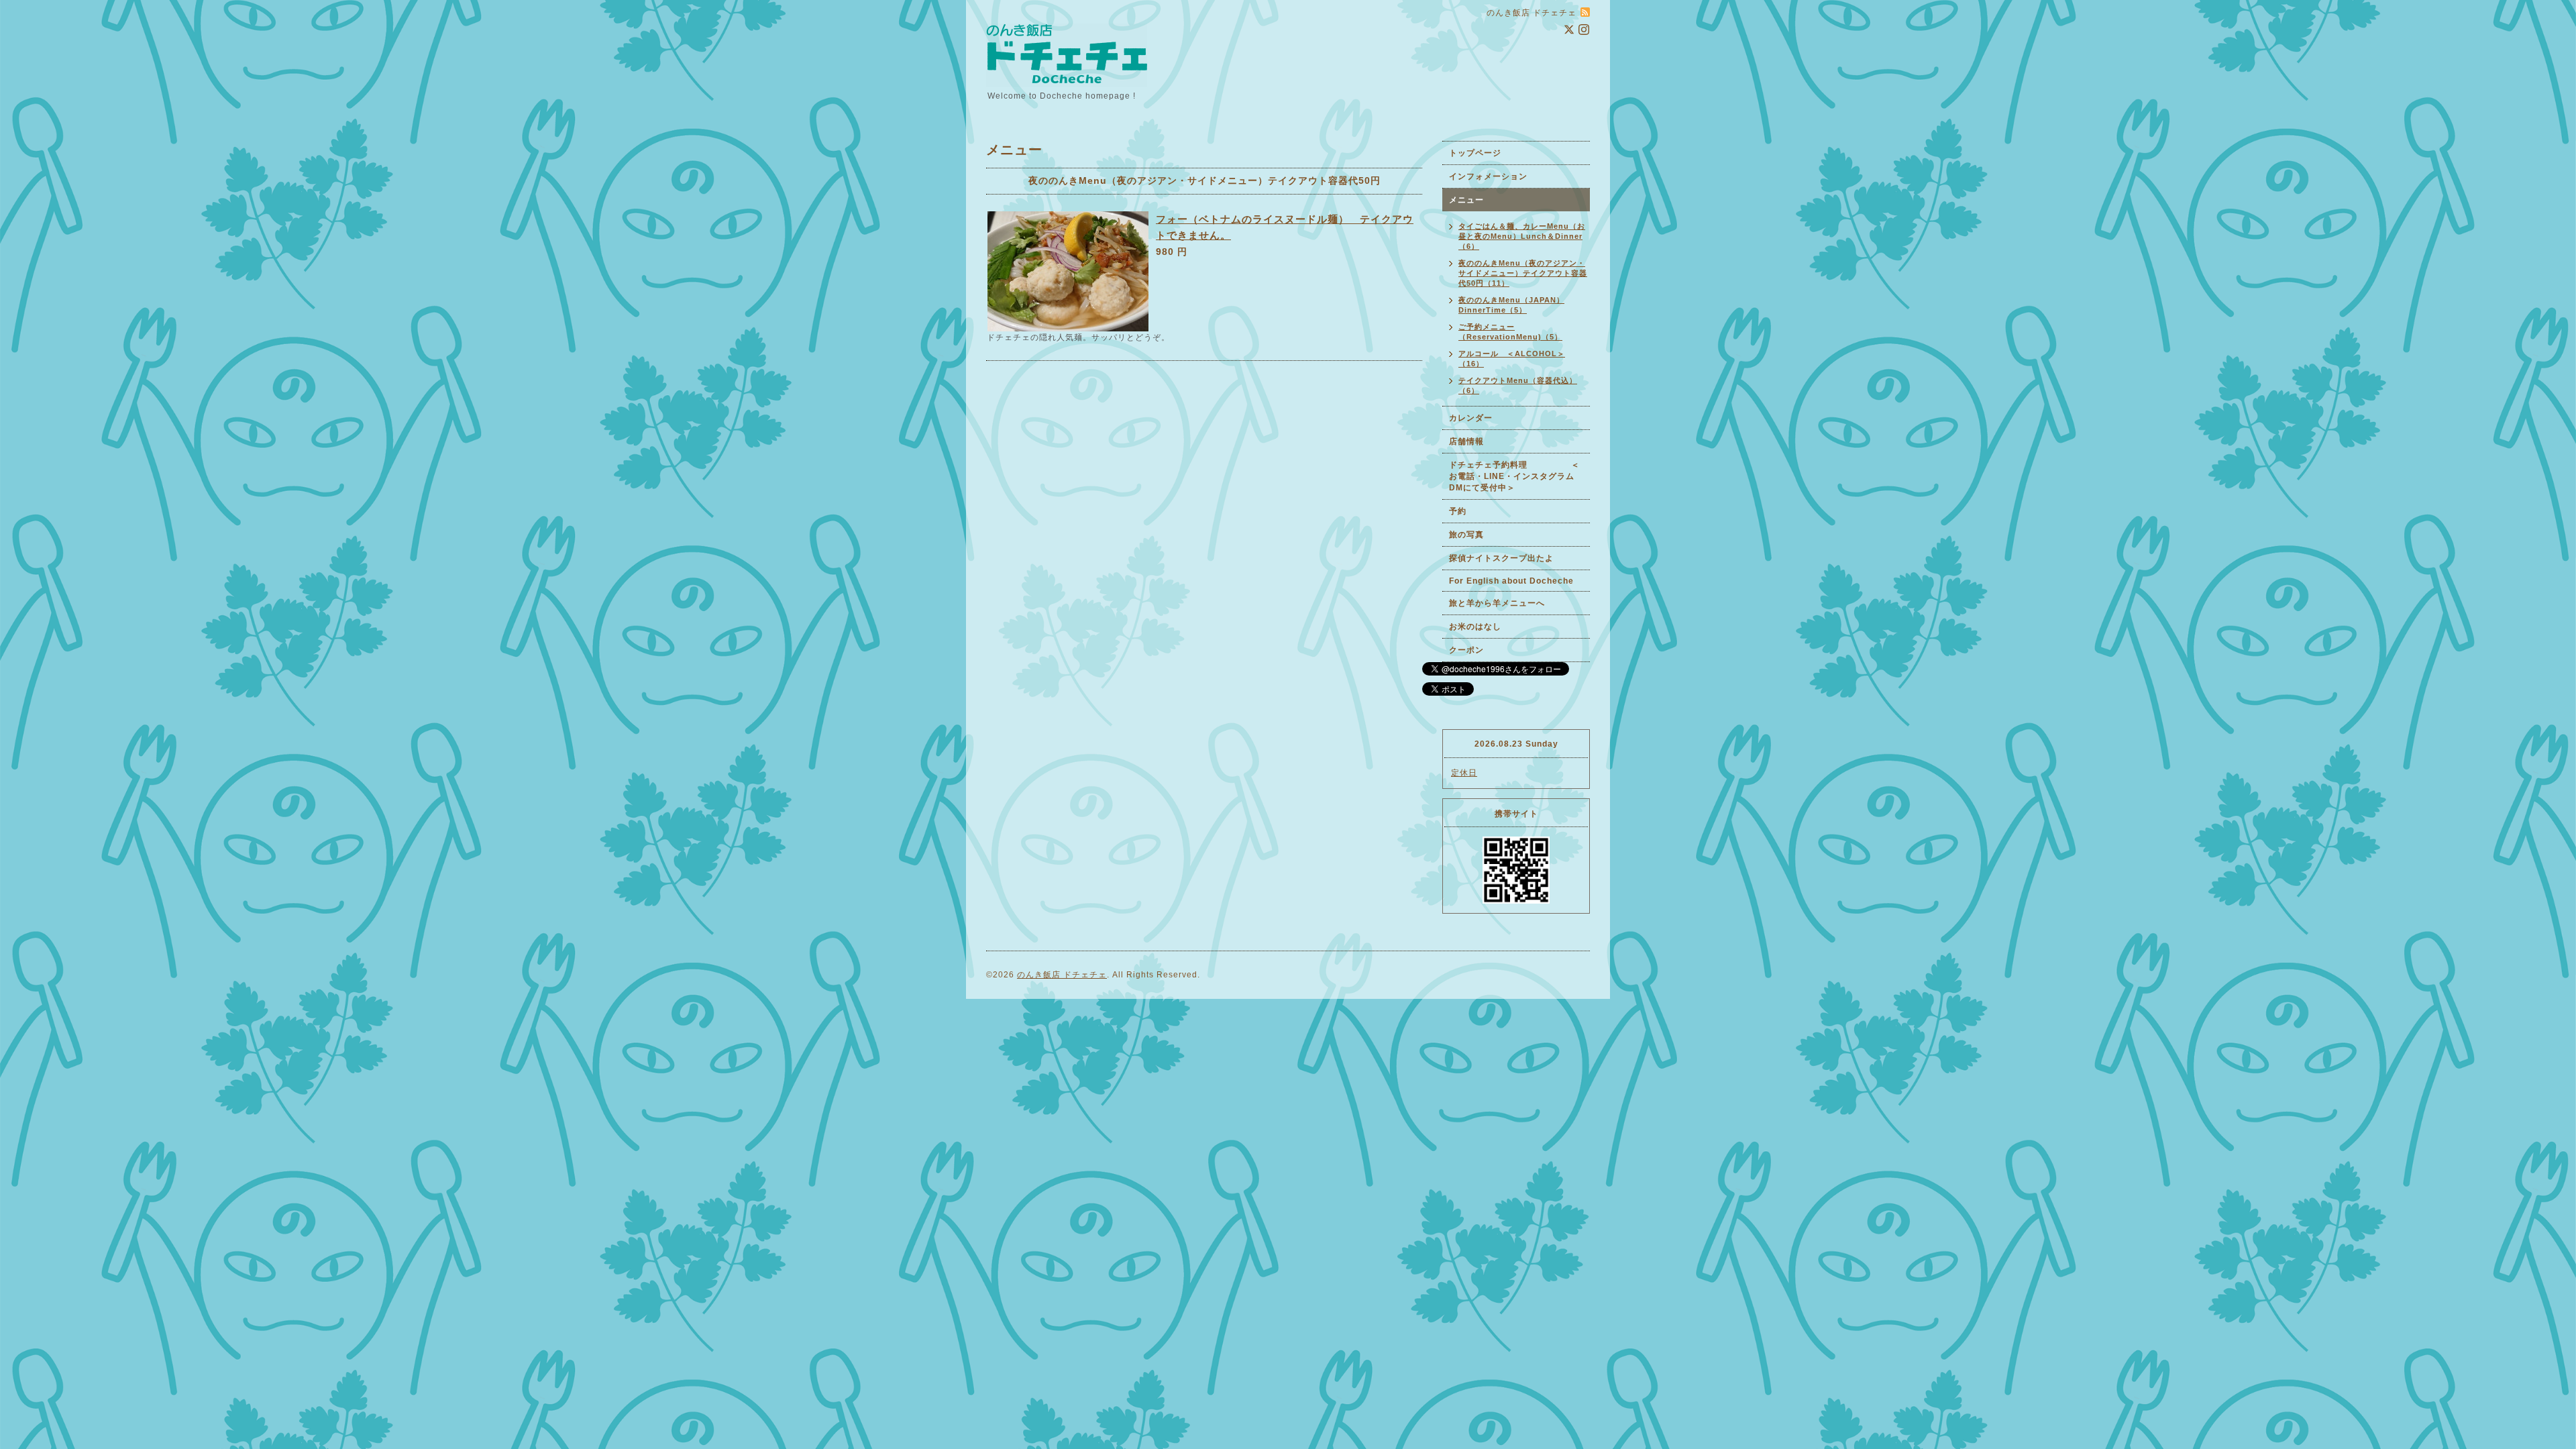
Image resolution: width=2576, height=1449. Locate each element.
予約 (1458, 511)
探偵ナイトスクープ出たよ (1501, 558)
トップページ (1475, 153)
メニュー (1466, 200)
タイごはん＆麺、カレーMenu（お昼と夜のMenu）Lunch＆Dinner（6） (1522, 236)
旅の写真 (1466, 535)
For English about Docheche (1511, 581)
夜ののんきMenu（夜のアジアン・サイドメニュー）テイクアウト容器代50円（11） (1523, 273)
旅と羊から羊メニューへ (1497, 603)
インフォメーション (1488, 176)
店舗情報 (1466, 441)
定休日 (1464, 773)
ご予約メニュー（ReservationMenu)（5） (1510, 332)
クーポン (1466, 650)
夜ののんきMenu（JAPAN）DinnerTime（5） (1511, 305)
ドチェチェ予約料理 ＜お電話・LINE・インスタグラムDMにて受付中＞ (1514, 476)
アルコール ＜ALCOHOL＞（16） (1512, 359)
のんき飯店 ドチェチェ (1062, 975)
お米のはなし (1475, 627)
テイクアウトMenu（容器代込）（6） (1518, 385)
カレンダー (1471, 418)
